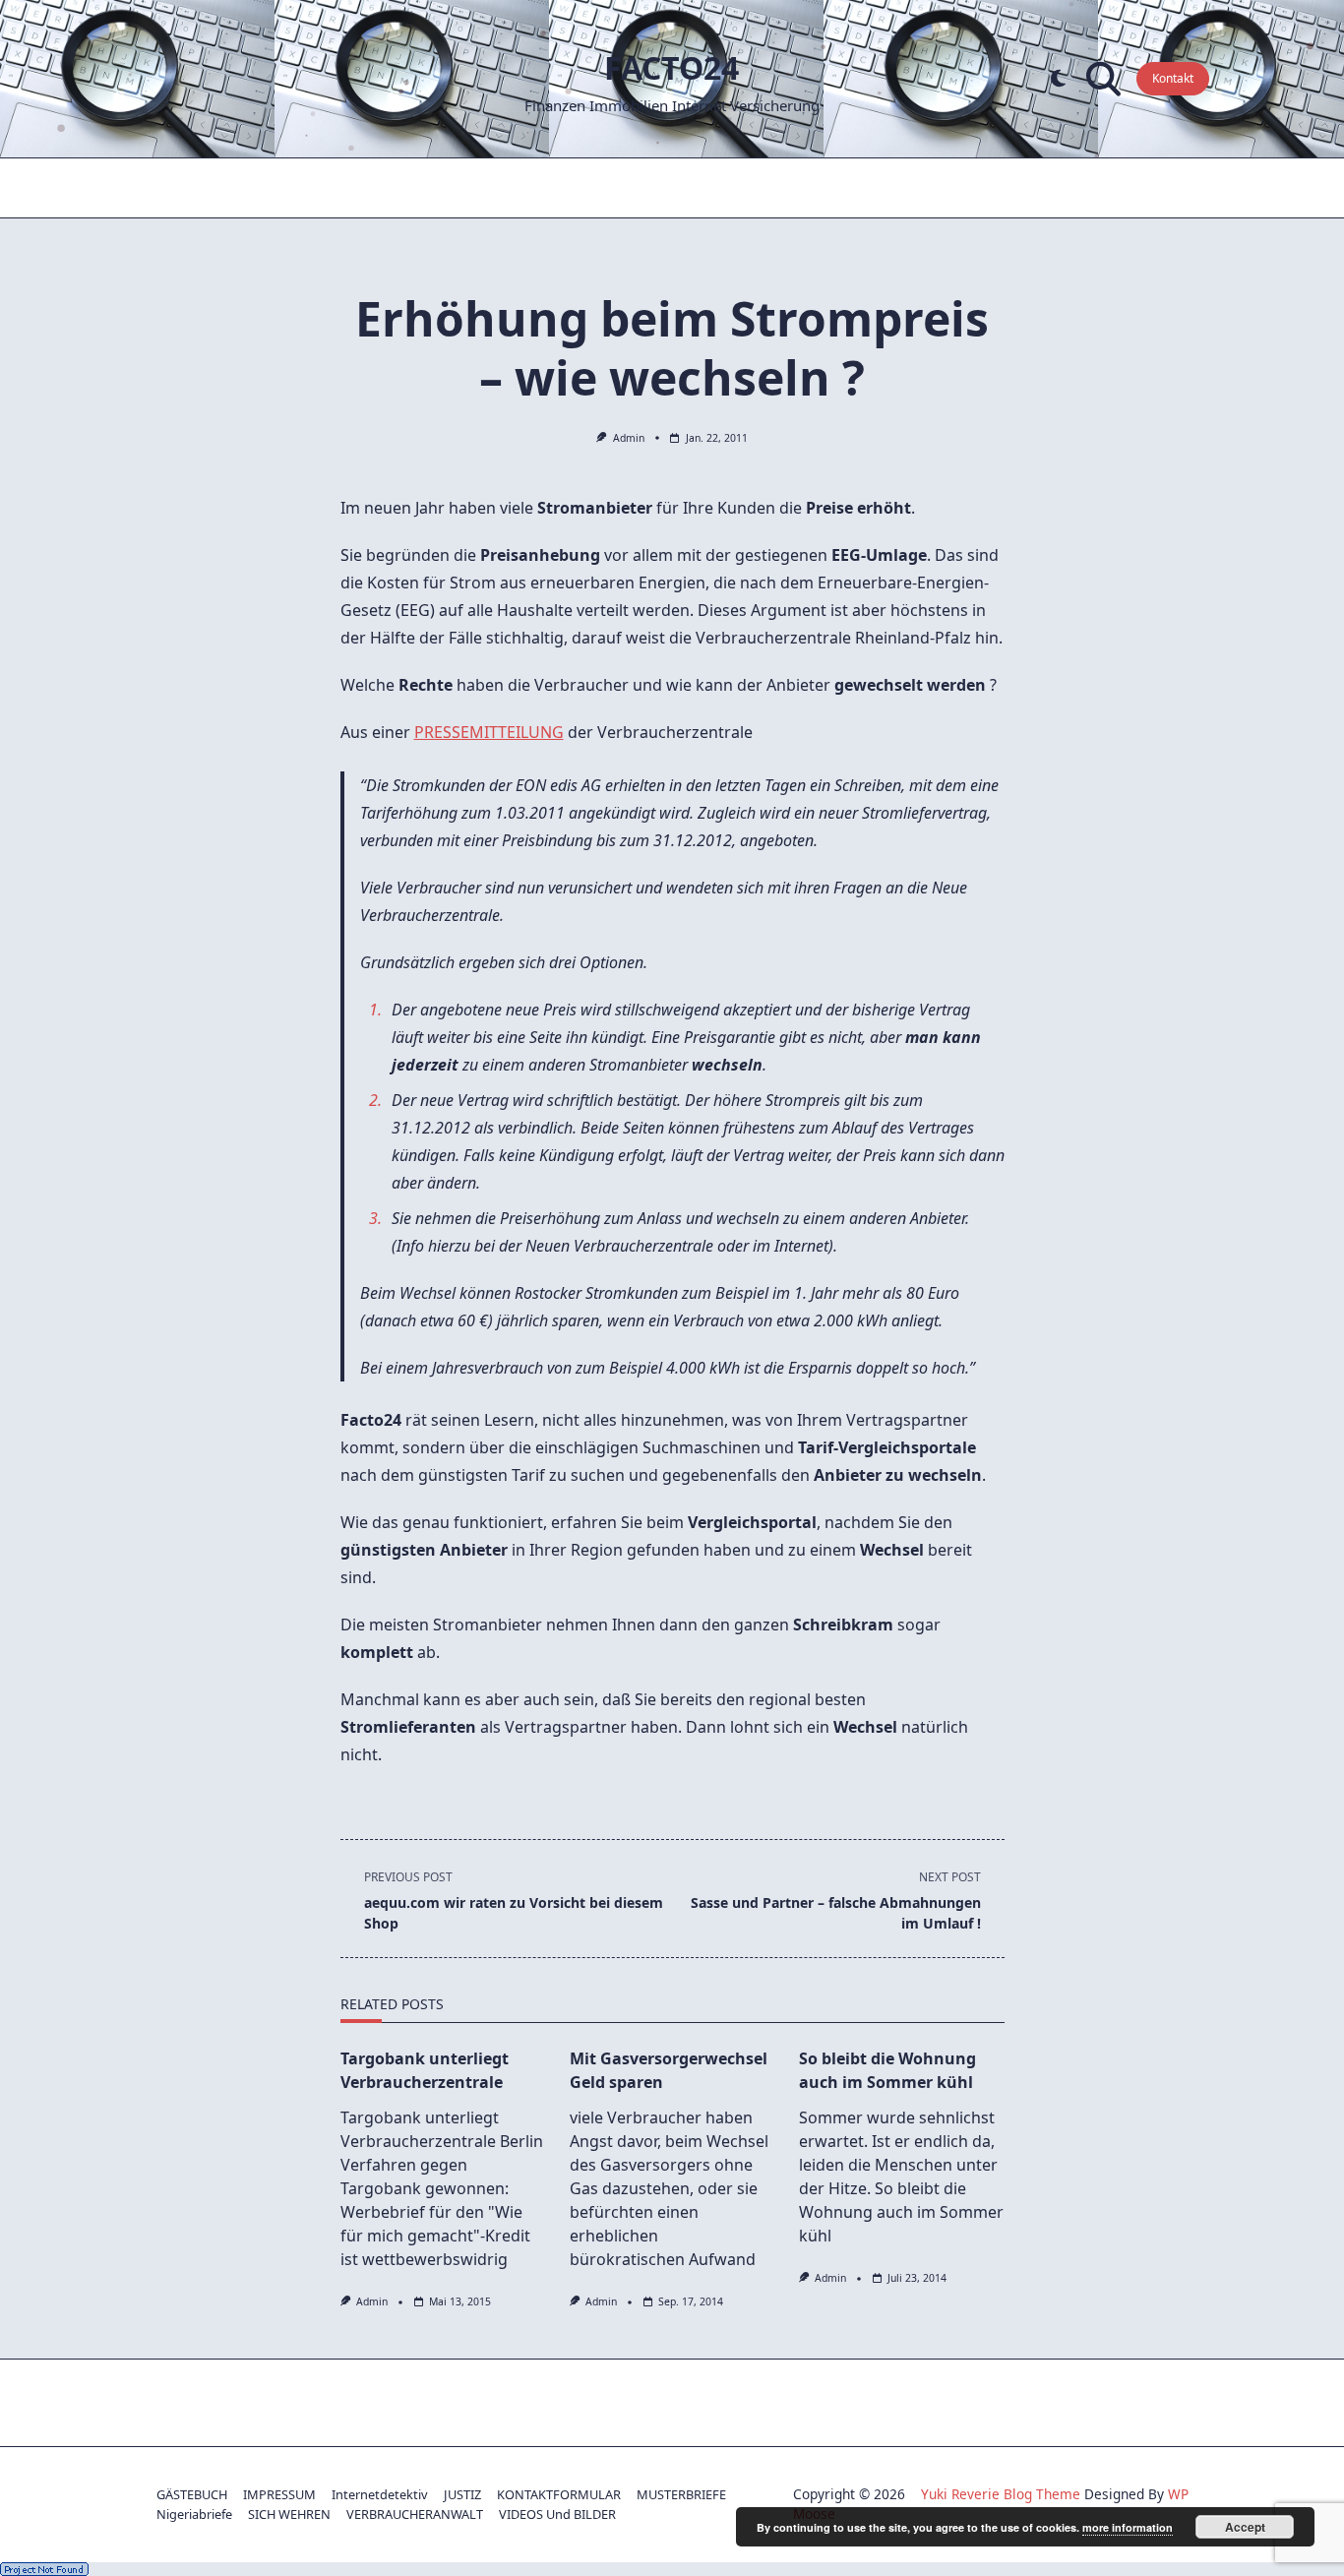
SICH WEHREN (289, 2514)
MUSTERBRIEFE (681, 2494)
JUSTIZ (462, 2494)
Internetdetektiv (380, 2494)
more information (1128, 2527)
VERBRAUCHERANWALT (415, 2514)
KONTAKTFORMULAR (559, 2494)
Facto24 (672, 67)
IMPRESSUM (279, 2494)
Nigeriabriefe (194, 2514)
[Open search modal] (1103, 79)
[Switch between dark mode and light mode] (1058, 79)
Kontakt (1173, 78)
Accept (1245, 2527)
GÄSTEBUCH (192, 2494)
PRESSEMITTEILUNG (489, 732)
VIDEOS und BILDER (557, 2514)
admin (629, 438)
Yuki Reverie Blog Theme (1001, 2494)
